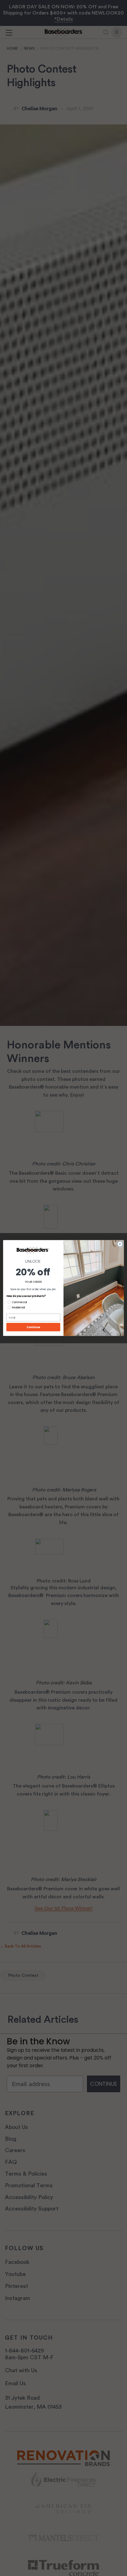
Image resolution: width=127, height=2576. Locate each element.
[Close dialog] (120, 1244)
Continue (33, 1327)
